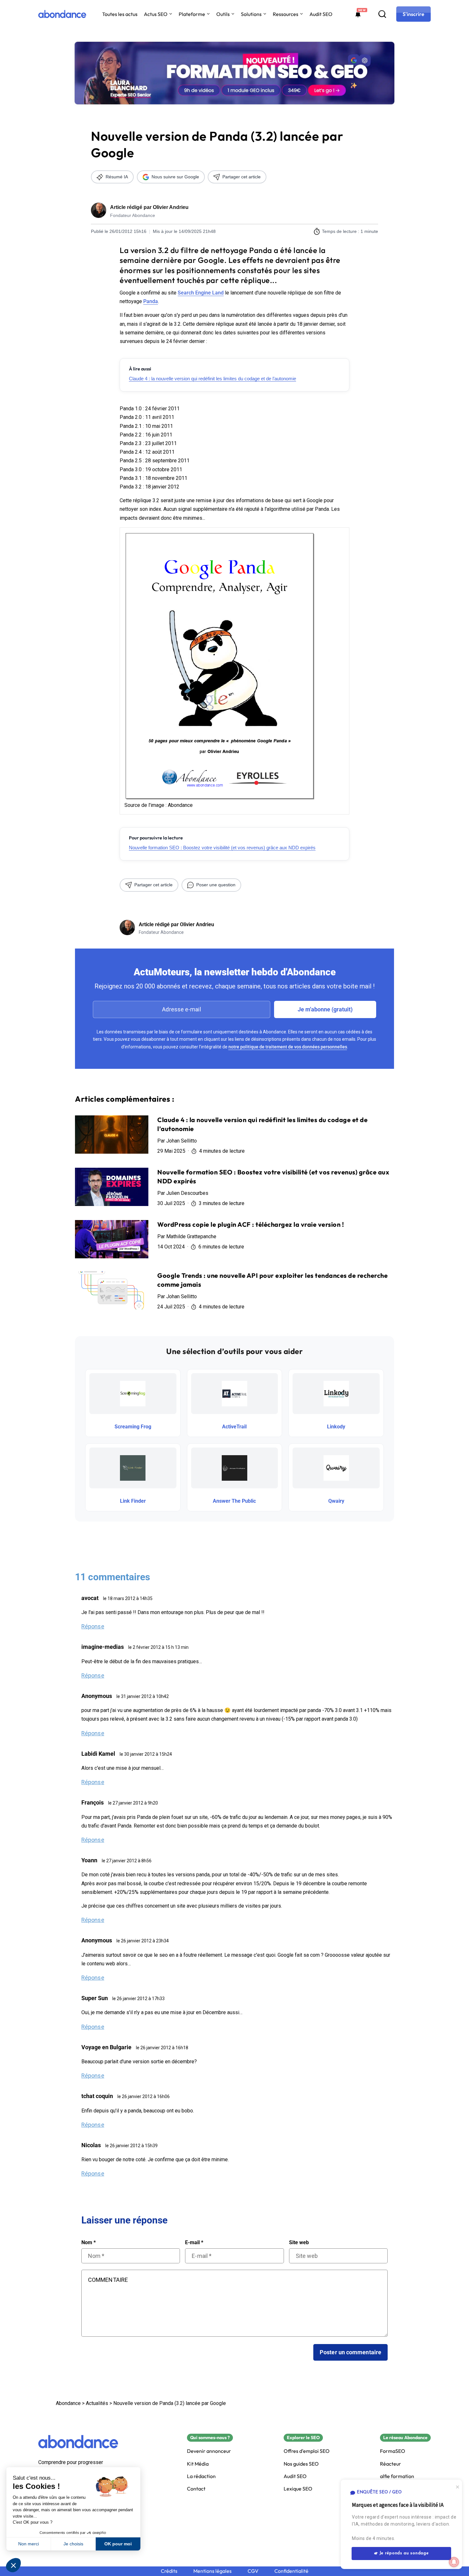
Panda (151, 301)
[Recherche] (382, 14)
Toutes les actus (120, 14)
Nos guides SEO (301, 2464)
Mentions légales (212, 2571)
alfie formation (397, 2476)
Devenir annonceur (209, 2451)
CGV (253, 2571)
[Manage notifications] (454, 2562)
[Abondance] (62, 14)
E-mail (194, 2243)
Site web (299, 2243)
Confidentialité (291, 2571)
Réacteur (391, 2464)
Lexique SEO (298, 2489)
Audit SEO (321, 14)
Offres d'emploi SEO (307, 2451)
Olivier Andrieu (171, 207)
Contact (196, 2489)
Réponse (93, 1626)
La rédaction (201, 2476)
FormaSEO (393, 2451)
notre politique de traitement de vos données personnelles (288, 1047)
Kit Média (198, 2464)
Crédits (169, 2571)
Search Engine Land (201, 293)
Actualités (97, 2403)
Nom (89, 2243)
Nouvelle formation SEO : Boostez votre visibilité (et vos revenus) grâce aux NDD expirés (222, 848)
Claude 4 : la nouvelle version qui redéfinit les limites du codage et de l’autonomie (212, 379)
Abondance (68, 2403)
